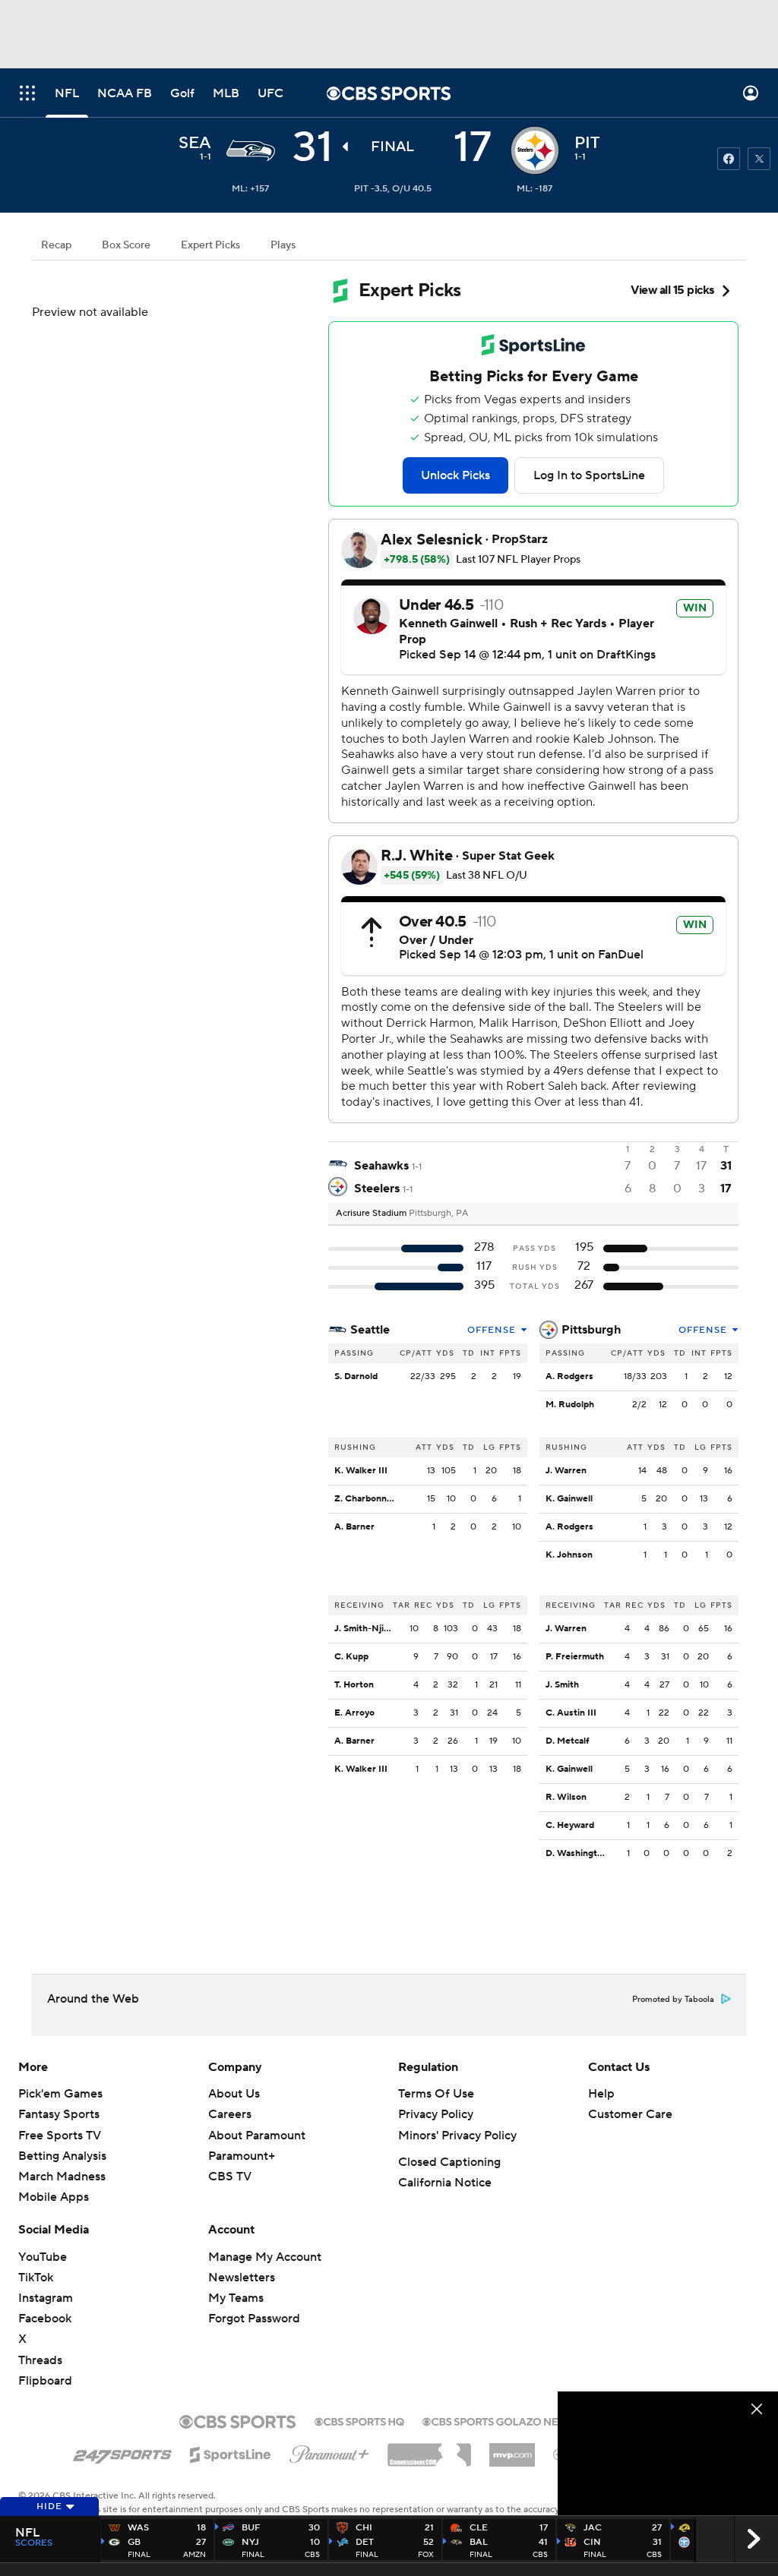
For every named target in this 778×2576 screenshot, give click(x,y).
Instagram (46, 2298)
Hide (49, 2507)
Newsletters (242, 2278)
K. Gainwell (569, 1499)
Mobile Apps (54, 2197)
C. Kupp (351, 1657)
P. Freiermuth (575, 1657)
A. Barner (354, 1527)
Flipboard (45, 2381)
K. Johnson (569, 1555)
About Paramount (257, 2136)
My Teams (236, 2298)
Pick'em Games (60, 2094)
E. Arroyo (354, 1713)
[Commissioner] (429, 2449)
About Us (234, 2094)
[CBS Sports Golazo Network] (511, 2420)
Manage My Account (265, 2257)
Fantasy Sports (59, 2114)
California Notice (445, 2183)
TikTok (36, 2278)
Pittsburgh (591, 1330)
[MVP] (512, 2449)
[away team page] (251, 150)
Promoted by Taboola (673, 2000)
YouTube (43, 2257)
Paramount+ (242, 2156)
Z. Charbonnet (365, 1499)
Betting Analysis (62, 2156)
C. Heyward (570, 1825)
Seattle (370, 1330)
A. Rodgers (569, 1376)
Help (601, 2094)
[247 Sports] (122, 2452)
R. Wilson (566, 1797)
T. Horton (354, 1685)
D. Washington (577, 1853)
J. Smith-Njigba (367, 1629)
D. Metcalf (567, 1741)
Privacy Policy (436, 2114)
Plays (283, 245)
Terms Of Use (436, 2094)
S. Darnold (356, 1376)
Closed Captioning (449, 2162)
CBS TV (230, 2177)
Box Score (126, 245)
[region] (668, 2453)
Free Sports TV (60, 2136)
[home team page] (535, 150)
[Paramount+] (329, 2451)
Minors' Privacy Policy (457, 2136)
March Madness (62, 2177)
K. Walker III (361, 1471)
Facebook (45, 2319)
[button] (27, 93)
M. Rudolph (570, 1405)
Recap (56, 245)
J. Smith (562, 1685)
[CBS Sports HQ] (359, 2420)
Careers (230, 2114)
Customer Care (630, 2114)
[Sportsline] (231, 2452)
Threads (40, 2360)
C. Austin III (571, 1713)
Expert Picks (210, 245)
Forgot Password (254, 2319)
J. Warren (566, 1471)
